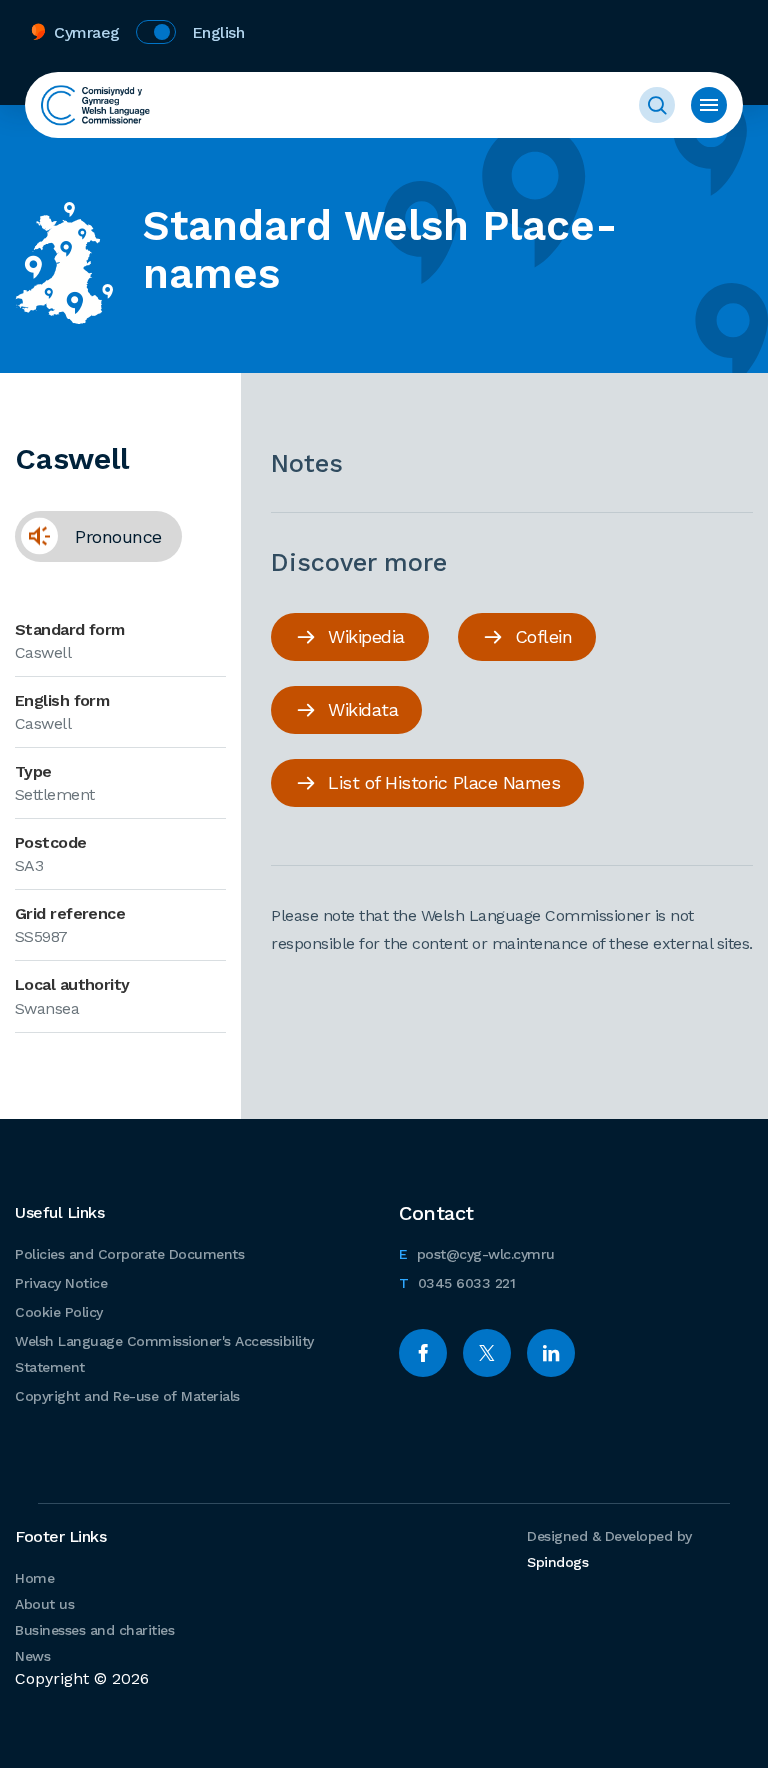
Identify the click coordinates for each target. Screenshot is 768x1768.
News (32, 1656)
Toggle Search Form (657, 105)
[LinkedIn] (551, 1353)
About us (44, 1604)
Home (34, 1578)
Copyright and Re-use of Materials (127, 1396)
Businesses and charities (94, 1630)
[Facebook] (423, 1353)
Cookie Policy (59, 1312)
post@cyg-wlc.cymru (477, 1253)
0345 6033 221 (457, 1282)
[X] (487, 1353)
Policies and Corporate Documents (129, 1254)
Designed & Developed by (609, 1549)
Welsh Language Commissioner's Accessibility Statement (164, 1354)
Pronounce (88, 536)
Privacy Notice (61, 1283)
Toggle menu (709, 105)
